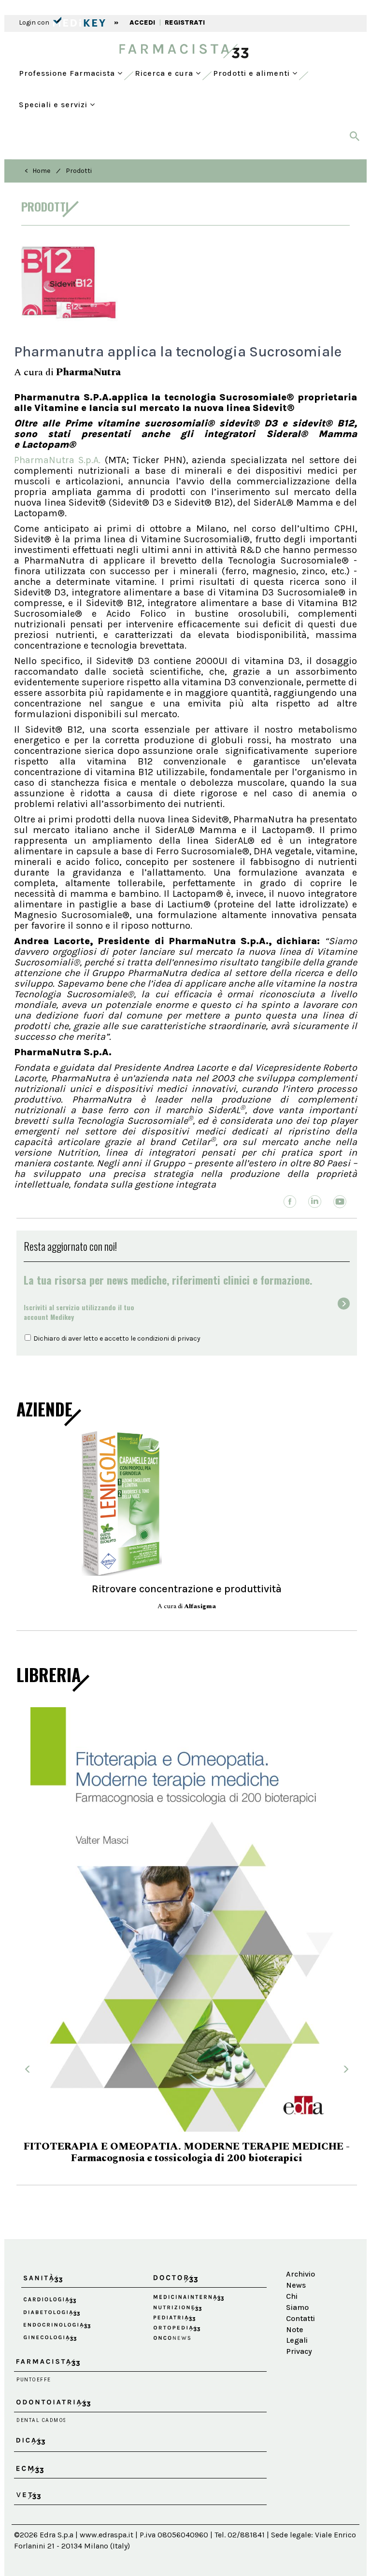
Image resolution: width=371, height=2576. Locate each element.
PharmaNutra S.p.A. (59, 460)
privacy (189, 1338)
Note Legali (297, 2289)
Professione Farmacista (68, 73)
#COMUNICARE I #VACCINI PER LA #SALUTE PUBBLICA (187, 2113)
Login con (35, 22)
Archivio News (300, 2234)
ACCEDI (142, 22)
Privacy (299, 2306)
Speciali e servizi (54, 105)
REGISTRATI (185, 22)
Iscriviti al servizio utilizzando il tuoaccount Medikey (79, 1312)
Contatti (300, 2273)
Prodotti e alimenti (253, 73)
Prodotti (79, 171)
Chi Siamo (297, 2256)
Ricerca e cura (165, 73)
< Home (37, 171)
